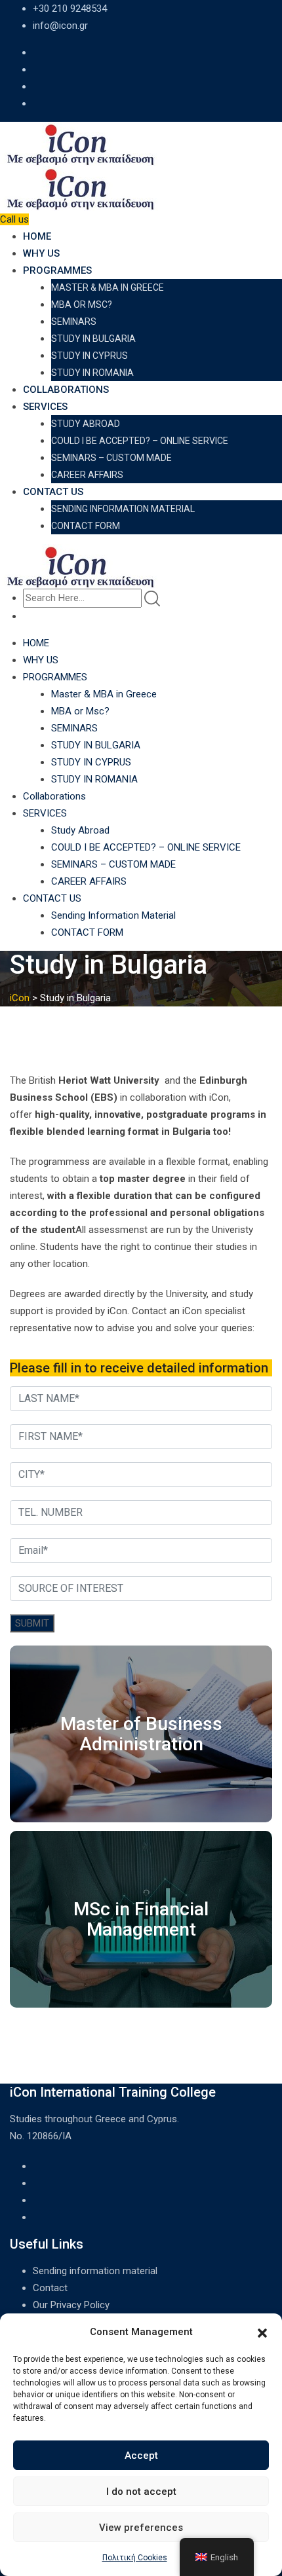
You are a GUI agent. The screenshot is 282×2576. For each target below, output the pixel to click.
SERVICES (45, 407)
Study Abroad (86, 424)
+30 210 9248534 (70, 9)
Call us (14, 219)
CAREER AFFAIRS (87, 475)
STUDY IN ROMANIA (92, 373)
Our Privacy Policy (71, 2305)
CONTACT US (53, 492)
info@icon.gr (60, 26)
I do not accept (141, 2492)
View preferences (141, 2528)
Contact (50, 2288)
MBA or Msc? (82, 304)
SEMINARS (74, 322)
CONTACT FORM (86, 526)
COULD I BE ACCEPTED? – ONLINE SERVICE (140, 441)
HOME (37, 236)
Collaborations (66, 390)
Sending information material (95, 2271)
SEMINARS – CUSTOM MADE (111, 458)
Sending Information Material (123, 509)
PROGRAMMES (57, 270)
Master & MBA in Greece (108, 287)
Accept (141, 2456)
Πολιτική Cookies (135, 2558)
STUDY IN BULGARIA (93, 339)
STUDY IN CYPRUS (90, 356)
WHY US (41, 253)
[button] (262, 2332)
